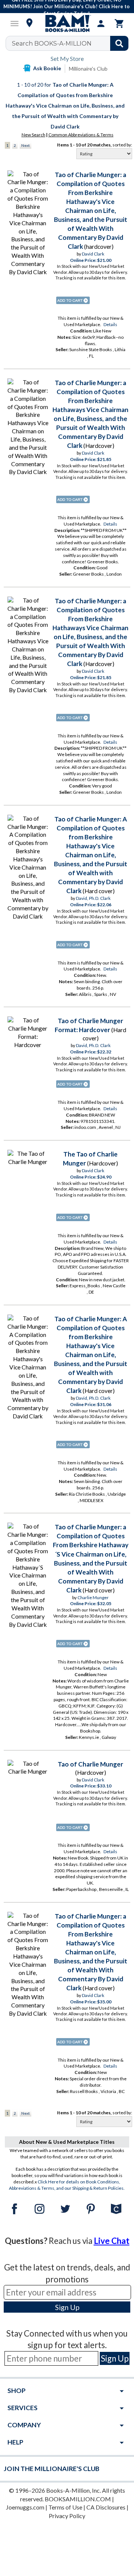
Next (25, 145)
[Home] (67, 24)
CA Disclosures (106, 2507)
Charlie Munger (93, 1597)
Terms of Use (65, 2507)
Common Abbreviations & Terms (81, 135)
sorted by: (122, 145)
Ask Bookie (47, 68)
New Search (33, 135)
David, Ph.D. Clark (93, 898)
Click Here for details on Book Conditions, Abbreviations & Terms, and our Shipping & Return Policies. (67, 2185)
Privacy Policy (67, 2516)
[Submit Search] (119, 43)
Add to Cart (73, 300)
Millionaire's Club (88, 69)
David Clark (93, 254)
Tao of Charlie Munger (90, 1764)
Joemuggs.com (25, 2507)
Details (110, 324)
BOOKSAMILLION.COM (78, 2499)
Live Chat (112, 2241)
